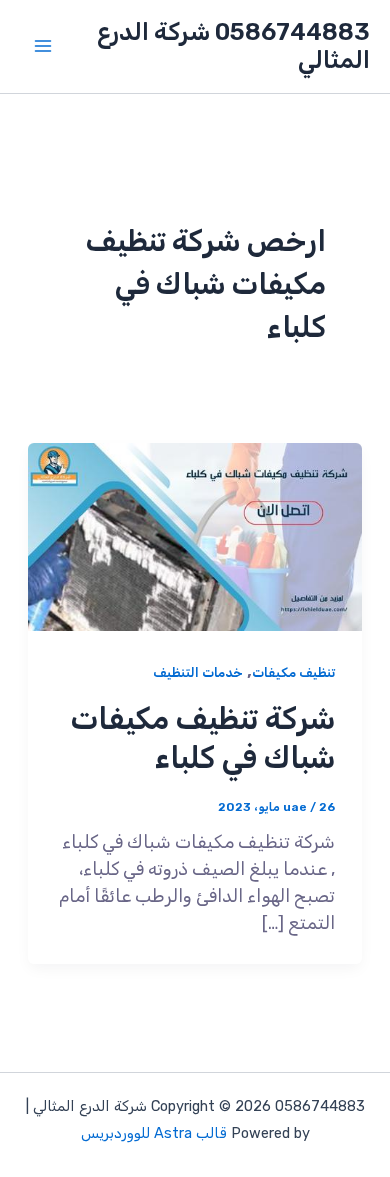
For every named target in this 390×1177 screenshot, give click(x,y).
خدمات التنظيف (198, 672)
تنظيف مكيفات (293, 672)
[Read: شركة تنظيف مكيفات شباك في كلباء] (195, 536)
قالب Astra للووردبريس (154, 1133)
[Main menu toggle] (42, 46)
